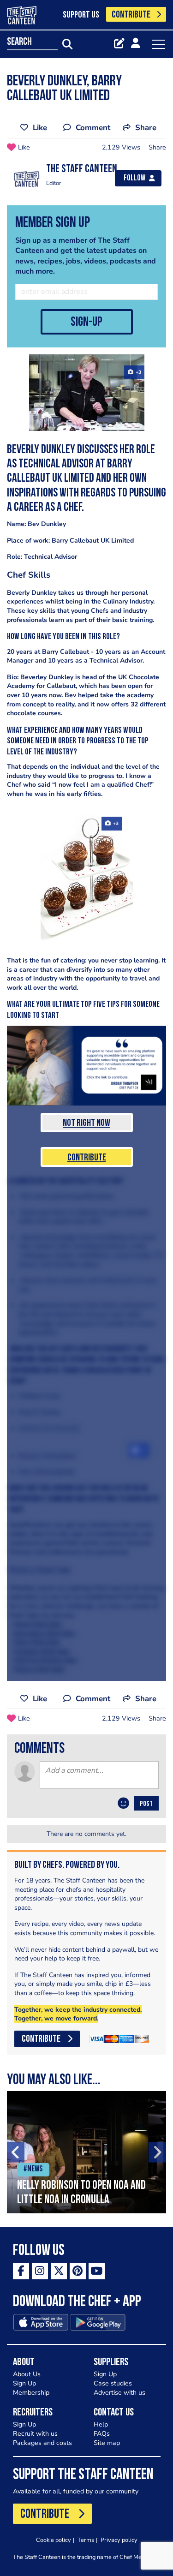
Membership (31, 2393)
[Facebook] (21, 2271)
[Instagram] (40, 2271)
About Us (27, 2374)
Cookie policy (54, 2540)
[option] (86, 2152)
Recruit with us (35, 2434)
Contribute (87, 1158)
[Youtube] (97, 2271)
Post (146, 1804)
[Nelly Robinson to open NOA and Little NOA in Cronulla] (86, 2152)
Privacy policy (119, 2540)
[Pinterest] (78, 2271)
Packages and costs (42, 2443)
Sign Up (24, 2383)
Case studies (113, 2383)
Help (101, 2424)
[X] (59, 2271)
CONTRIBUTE (131, 15)
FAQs (102, 2434)
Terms (86, 2540)
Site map (107, 2443)
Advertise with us (119, 2393)
